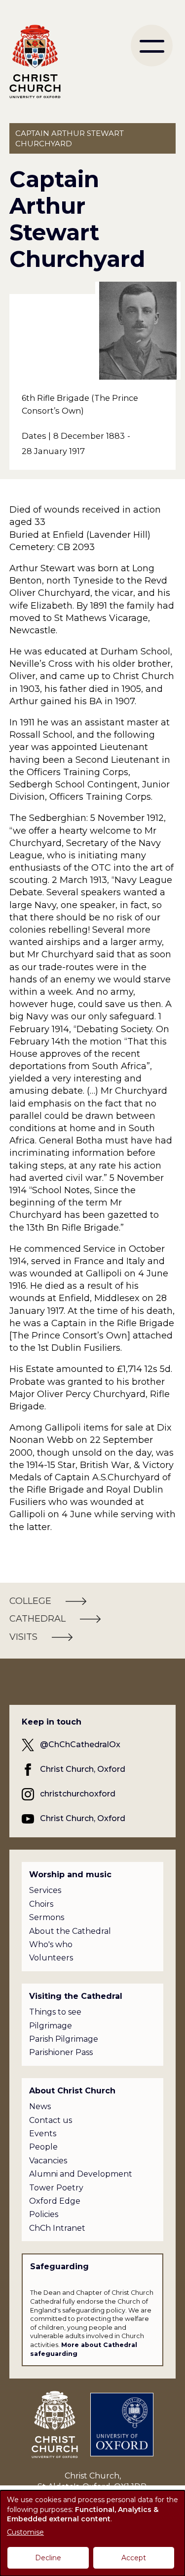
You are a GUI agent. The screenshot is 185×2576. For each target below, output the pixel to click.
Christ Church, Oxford (83, 1769)
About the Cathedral (70, 1931)
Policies (44, 2214)
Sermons (47, 1917)
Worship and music (70, 1875)
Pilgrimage (51, 2026)
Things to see (55, 2012)
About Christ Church (72, 2091)
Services (45, 1890)
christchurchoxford (78, 1794)
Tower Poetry (56, 2188)
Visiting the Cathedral (76, 1996)
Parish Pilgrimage (64, 2039)
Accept (134, 2558)
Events (43, 2134)
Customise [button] (25, 2532)
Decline (48, 2558)
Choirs (41, 1904)
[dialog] (92, 2533)
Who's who (51, 1944)
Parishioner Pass (61, 2052)
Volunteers (51, 1958)
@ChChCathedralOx (80, 1745)
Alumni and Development (81, 2174)
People (43, 2147)
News (40, 2106)
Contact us (51, 2120)
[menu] (152, 46)
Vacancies (48, 2161)
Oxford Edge (55, 2201)
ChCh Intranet (57, 2228)
